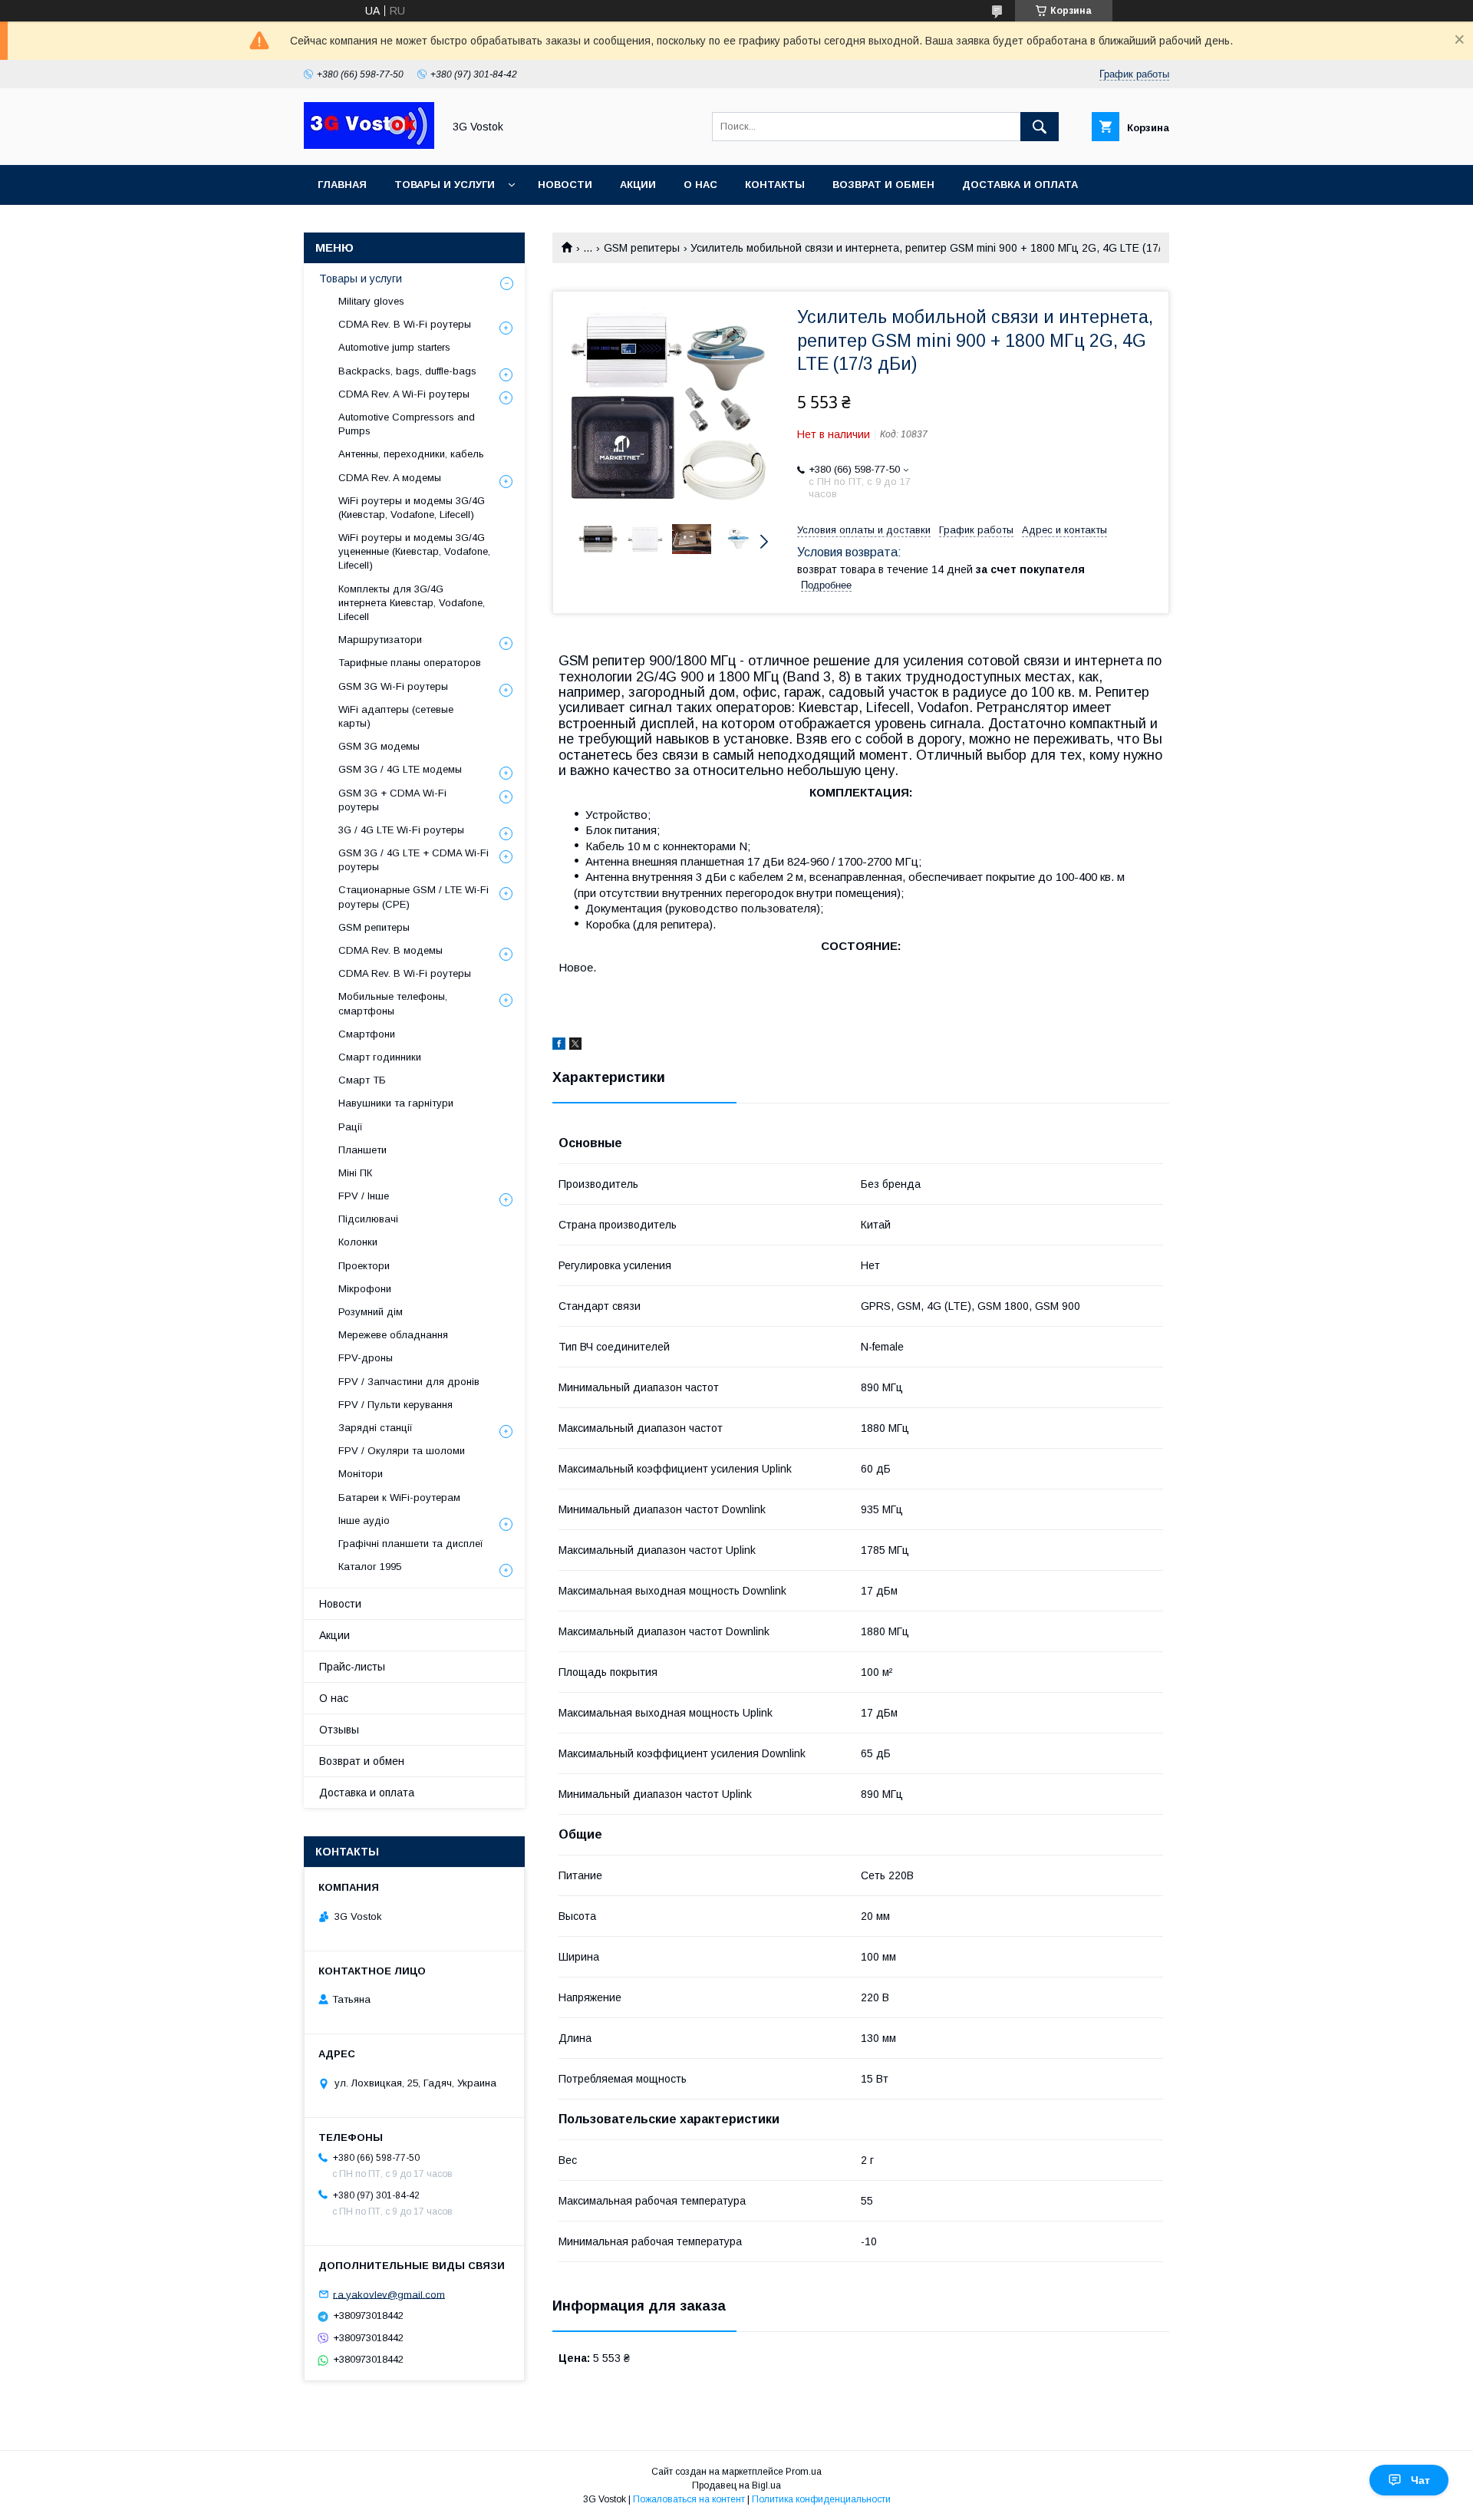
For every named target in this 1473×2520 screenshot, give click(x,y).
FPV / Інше (364, 1196)
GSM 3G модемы (379, 746)
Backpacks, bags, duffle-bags (407, 371)
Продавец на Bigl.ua (736, 2485)
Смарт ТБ (362, 1080)
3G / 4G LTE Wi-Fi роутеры (401, 830)
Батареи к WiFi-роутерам (399, 1497)
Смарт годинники (380, 1057)
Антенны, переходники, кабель (411, 454)
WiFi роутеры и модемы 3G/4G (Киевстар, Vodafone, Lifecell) (412, 508)
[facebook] (559, 1046)
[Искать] (1040, 127)
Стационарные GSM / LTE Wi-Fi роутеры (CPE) (414, 897)
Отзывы (339, 1730)
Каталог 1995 (370, 1567)
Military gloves (371, 301)
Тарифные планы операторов (410, 663)
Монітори (361, 1474)
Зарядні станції (376, 1428)
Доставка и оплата (1020, 185)
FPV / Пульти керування (395, 1405)
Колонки (358, 1242)
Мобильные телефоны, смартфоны (393, 1003)
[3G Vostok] (369, 145)
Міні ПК (355, 1173)
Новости (565, 185)
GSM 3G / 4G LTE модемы (400, 769)
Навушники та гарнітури (396, 1103)
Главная (342, 185)
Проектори (364, 1266)
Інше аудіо (364, 1521)
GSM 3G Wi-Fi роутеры (393, 686)
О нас (700, 185)
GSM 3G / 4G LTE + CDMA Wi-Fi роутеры (414, 860)
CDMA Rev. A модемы (390, 478)
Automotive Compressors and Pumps (407, 424)
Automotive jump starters (394, 347)
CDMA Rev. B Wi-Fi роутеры (405, 324)
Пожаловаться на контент (689, 2499)
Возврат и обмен (883, 185)
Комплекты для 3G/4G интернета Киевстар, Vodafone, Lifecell (412, 603)
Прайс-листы (352, 1667)
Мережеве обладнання (393, 1335)
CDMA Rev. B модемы (390, 950)
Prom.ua (804, 2472)
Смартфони (367, 1034)
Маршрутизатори (380, 640)
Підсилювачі (368, 1219)
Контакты (775, 185)
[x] (575, 1046)
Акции (638, 185)
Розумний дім (371, 1312)
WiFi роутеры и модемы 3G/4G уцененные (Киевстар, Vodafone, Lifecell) (414, 551)
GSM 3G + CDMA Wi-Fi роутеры (392, 800)
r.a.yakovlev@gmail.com (389, 2294)
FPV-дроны (366, 1358)
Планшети (362, 1150)
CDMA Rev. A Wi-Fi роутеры (404, 394)
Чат (1420, 2480)
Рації (351, 1127)
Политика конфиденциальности (821, 2499)
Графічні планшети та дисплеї (411, 1544)
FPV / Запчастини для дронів (409, 1382)
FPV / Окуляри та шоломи (402, 1451)
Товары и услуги (445, 185)
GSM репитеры (642, 248)
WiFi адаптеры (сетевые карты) (396, 716)
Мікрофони (365, 1289)
